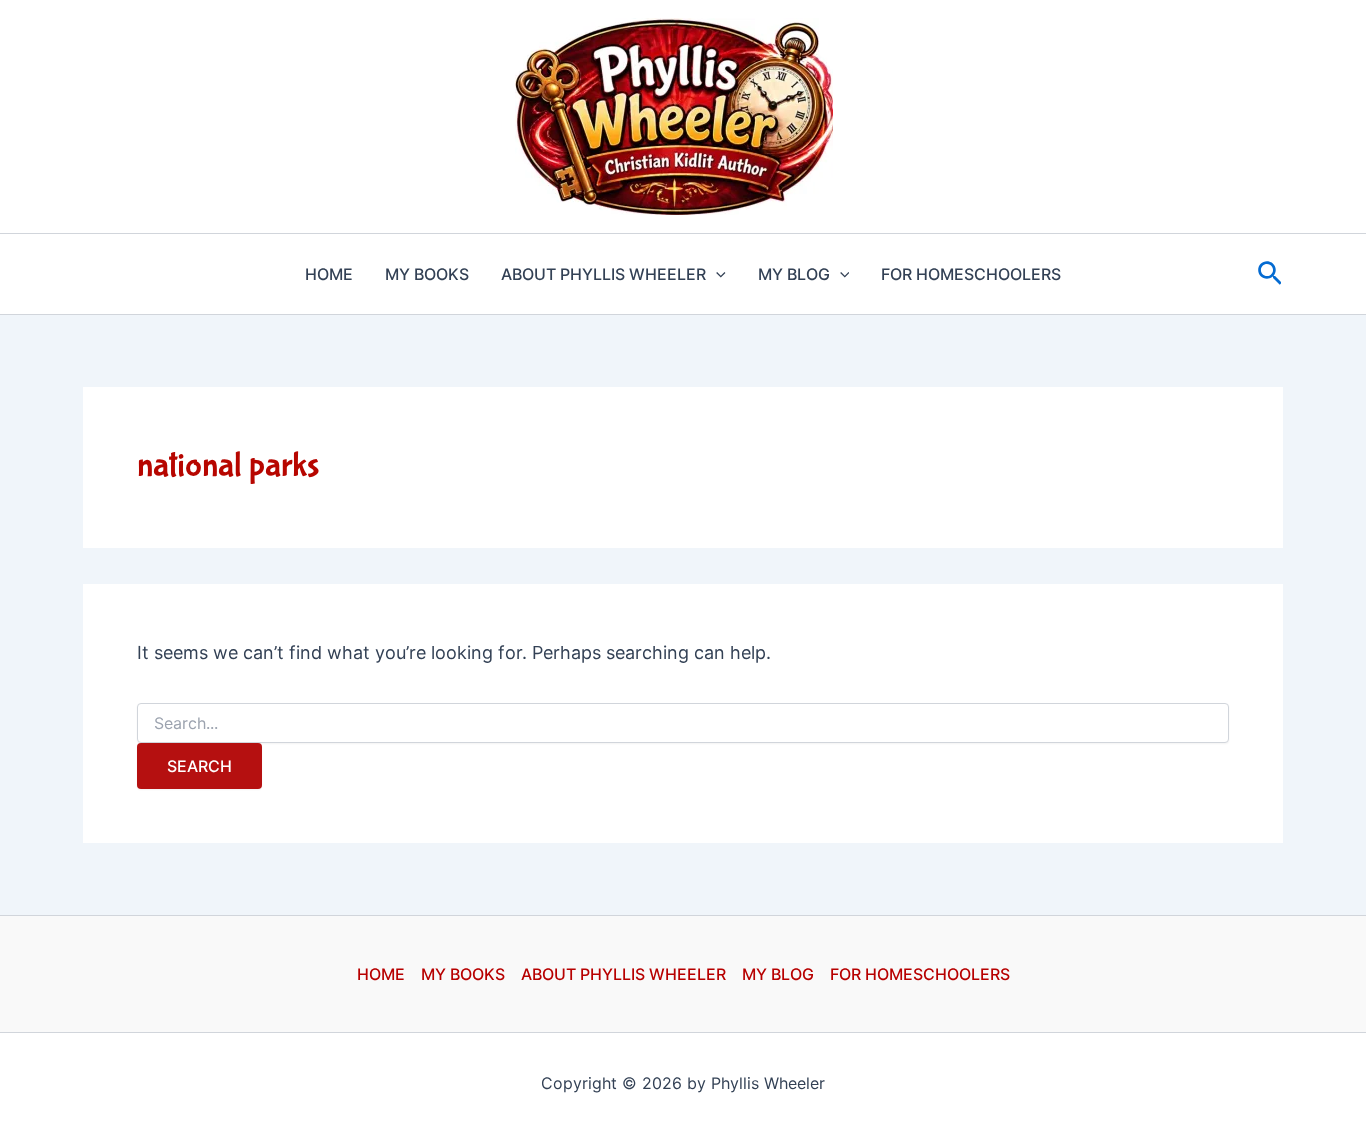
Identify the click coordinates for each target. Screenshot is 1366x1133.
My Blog (794, 274)
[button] (716, 274)
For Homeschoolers (971, 274)
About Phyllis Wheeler (603, 274)
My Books (427, 274)
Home (329, 274)
